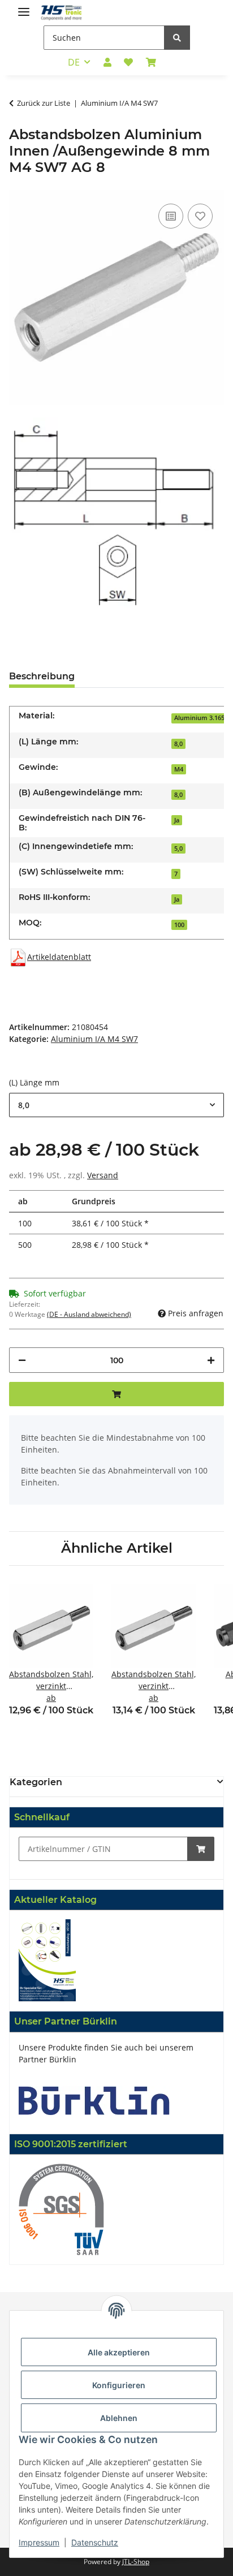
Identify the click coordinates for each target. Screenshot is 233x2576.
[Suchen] (177, 38)
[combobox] (116, 1105)
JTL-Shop (136, 2562)
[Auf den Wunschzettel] (200, 216)
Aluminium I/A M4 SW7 (94, 1039)
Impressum (39, 2542)
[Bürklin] (94, 2099)
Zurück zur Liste (44, 103)
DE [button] (74, 62)
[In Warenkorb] (201, 1849)
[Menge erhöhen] (211, 1360)
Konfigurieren (119, 2385)
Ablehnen (119, 2418)
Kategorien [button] (36, 1782)
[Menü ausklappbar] (24, 7)
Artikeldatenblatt (59, 957)
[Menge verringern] (22, 1360)
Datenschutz (95, 2542)
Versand (103, 1175)
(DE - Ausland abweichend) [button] (89, 1314)
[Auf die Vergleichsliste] (171, 216)
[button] (107, 62)
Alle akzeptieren (119, 2352)
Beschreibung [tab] (42, 676)
